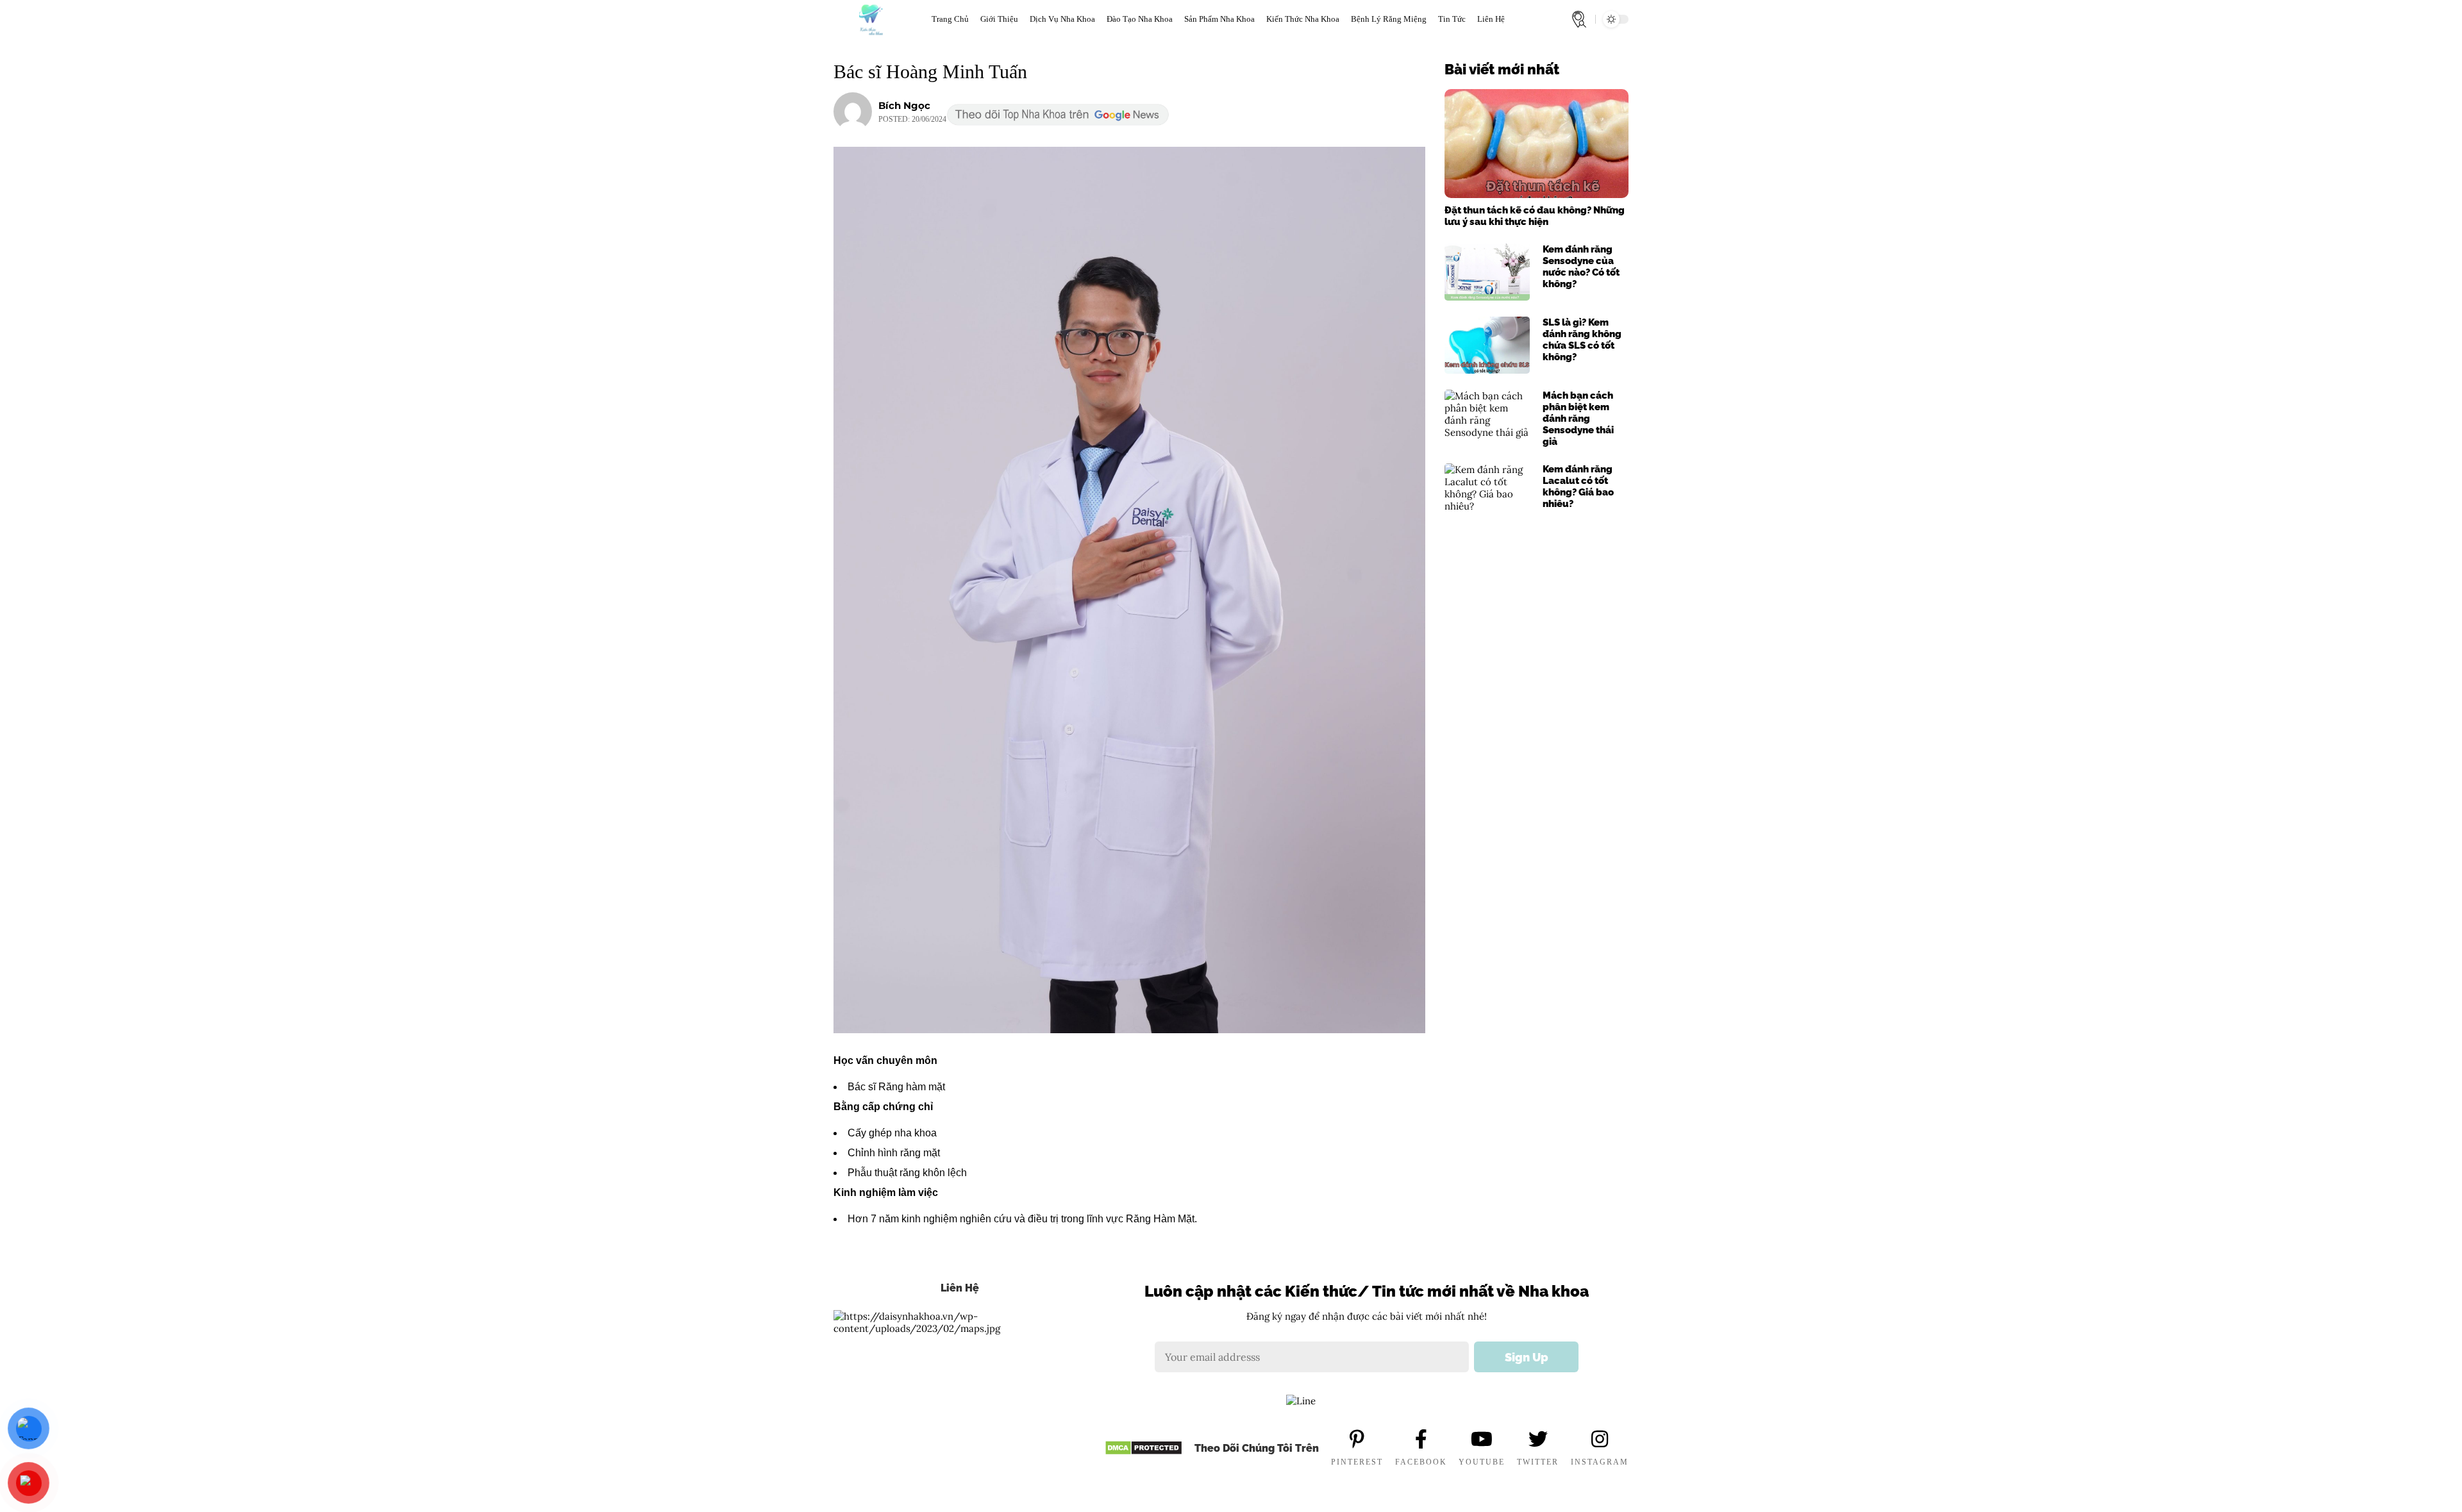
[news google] (1058, 115)
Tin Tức (1452, 19)
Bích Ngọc (904, 105)
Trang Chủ (950, 19)
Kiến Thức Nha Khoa (1303, 19)
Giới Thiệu (999, 19)
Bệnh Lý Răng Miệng (1389, 19)
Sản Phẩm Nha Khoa (1219, 19)
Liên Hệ (1491, 19)
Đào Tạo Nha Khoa (1140, 19)
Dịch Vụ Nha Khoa (1062, 19)
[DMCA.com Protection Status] (1143, 1448)
